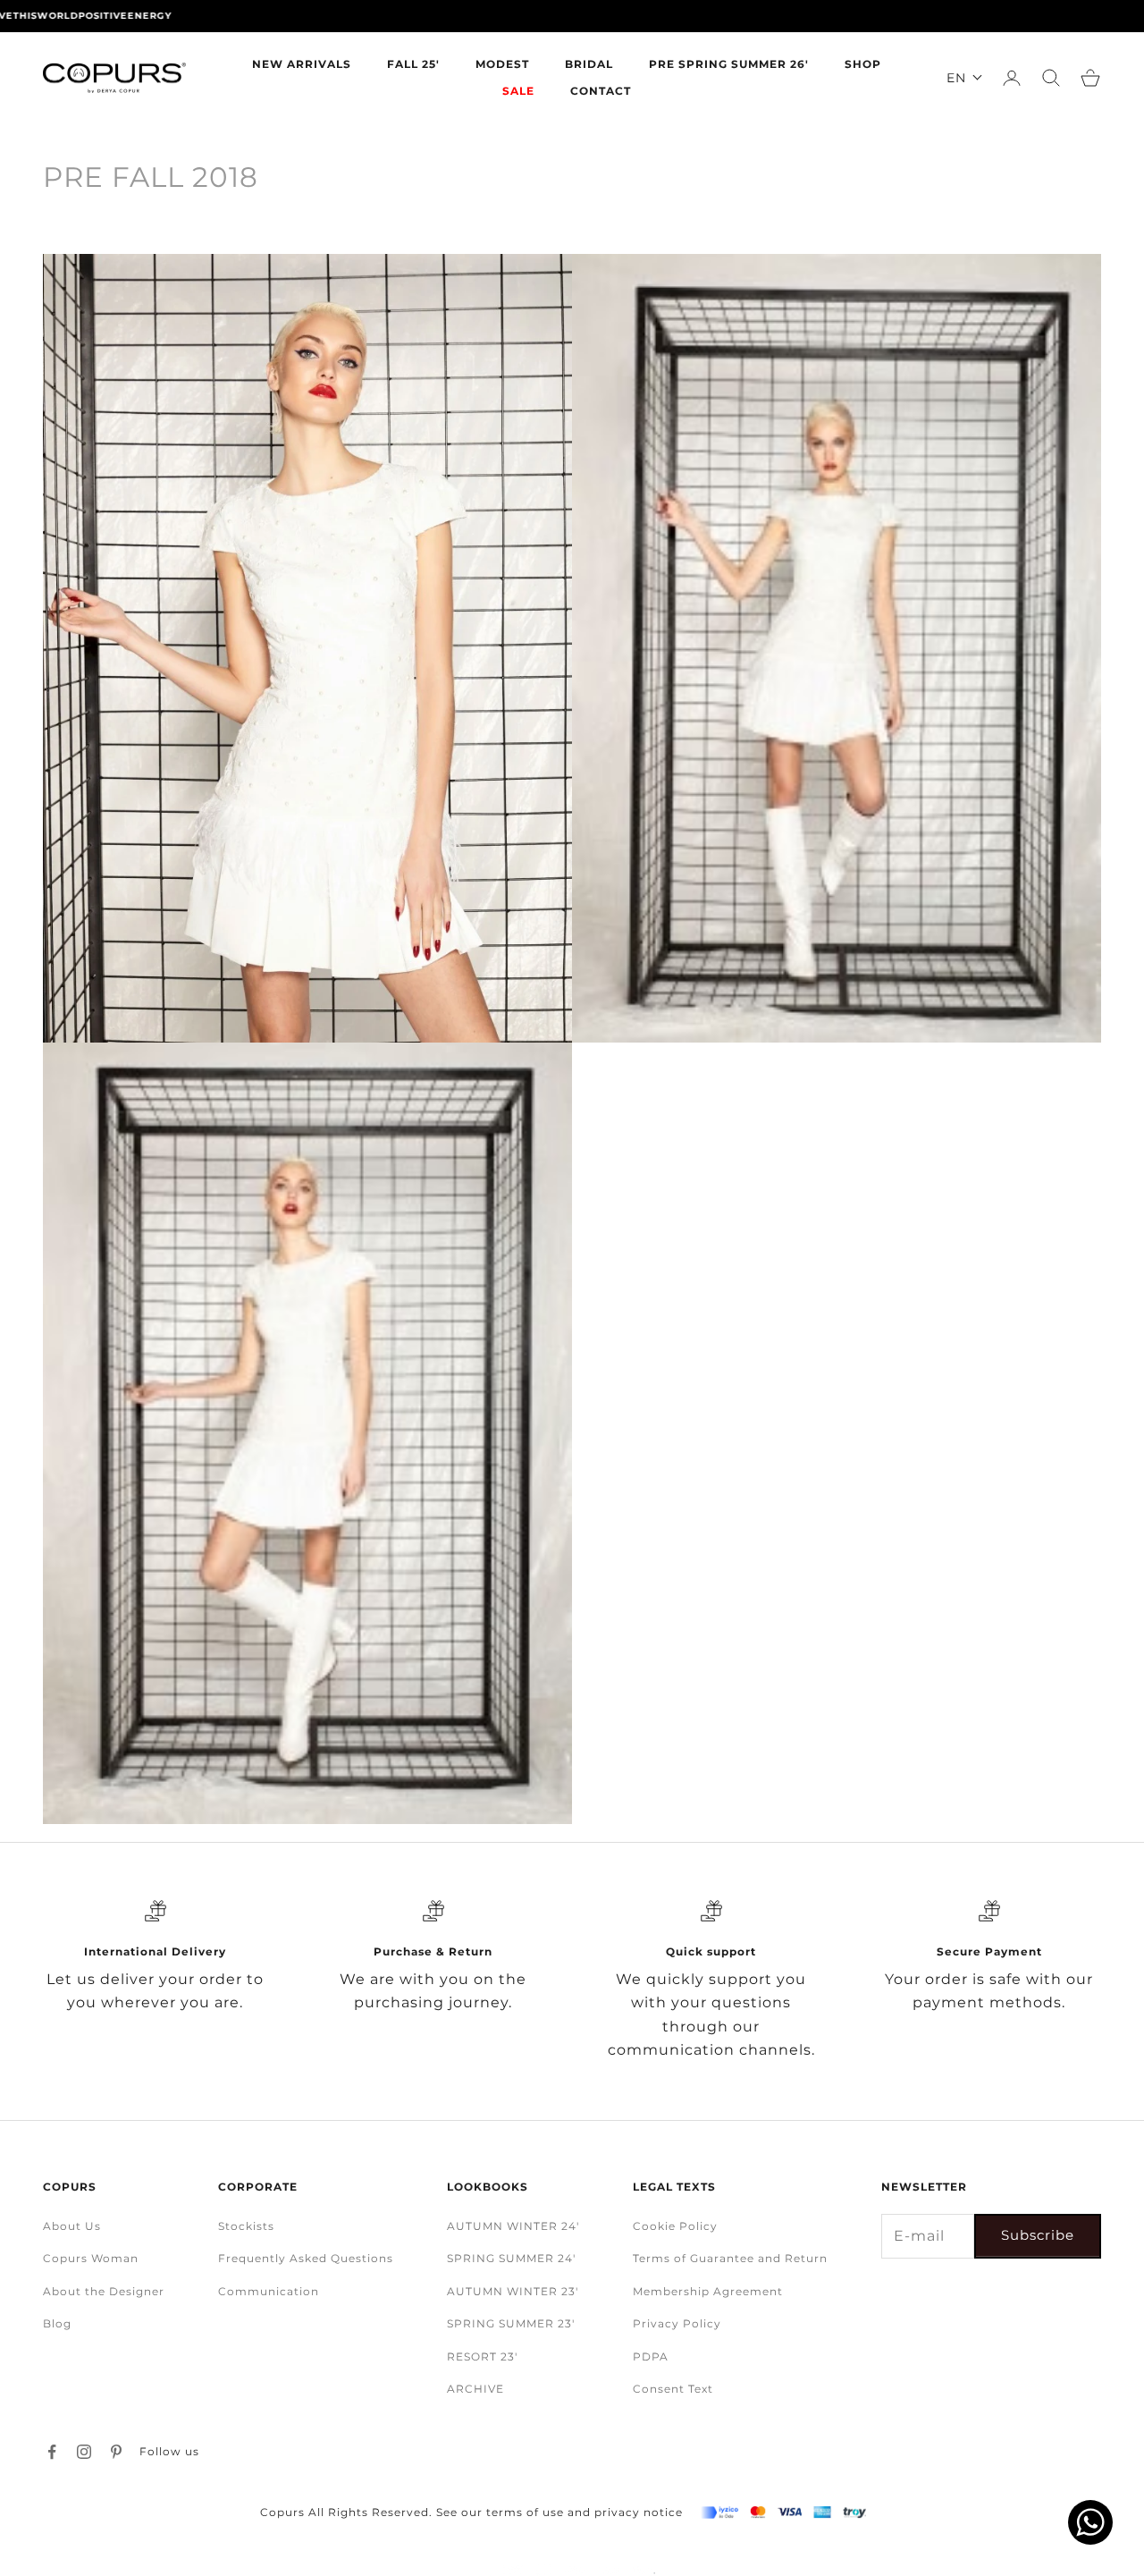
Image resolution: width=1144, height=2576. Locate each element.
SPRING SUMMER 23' (511, 2323)
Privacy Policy (677, 2323)
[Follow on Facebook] (52, 2452)
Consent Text (673, 2389)
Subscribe (1038, 2235)
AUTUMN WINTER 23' (513, 2291)
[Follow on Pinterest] (116, 2452)
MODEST (502, 64)
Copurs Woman (91, 2258)
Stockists (246, 2226)
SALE (518, 91)
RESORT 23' (482, 2356)
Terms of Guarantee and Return (730, 2258)
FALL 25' (413, 64)
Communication (269, 2291)
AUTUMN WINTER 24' (513, 2226)
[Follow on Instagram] (84, 2452)
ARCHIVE (475, 2389)
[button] (965, 78)
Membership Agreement (708, 2291)
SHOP (863, 64)
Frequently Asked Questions (306, 2258)
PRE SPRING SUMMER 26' (729, 64)
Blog (57, 2323)
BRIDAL (589, 64)
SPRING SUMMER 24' (511, 2258)
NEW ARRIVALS (302, 64)
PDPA (651, 2356)
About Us (72, 2226)
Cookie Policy (675, 2226)
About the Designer (104, 2291)
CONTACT (601, 91)
